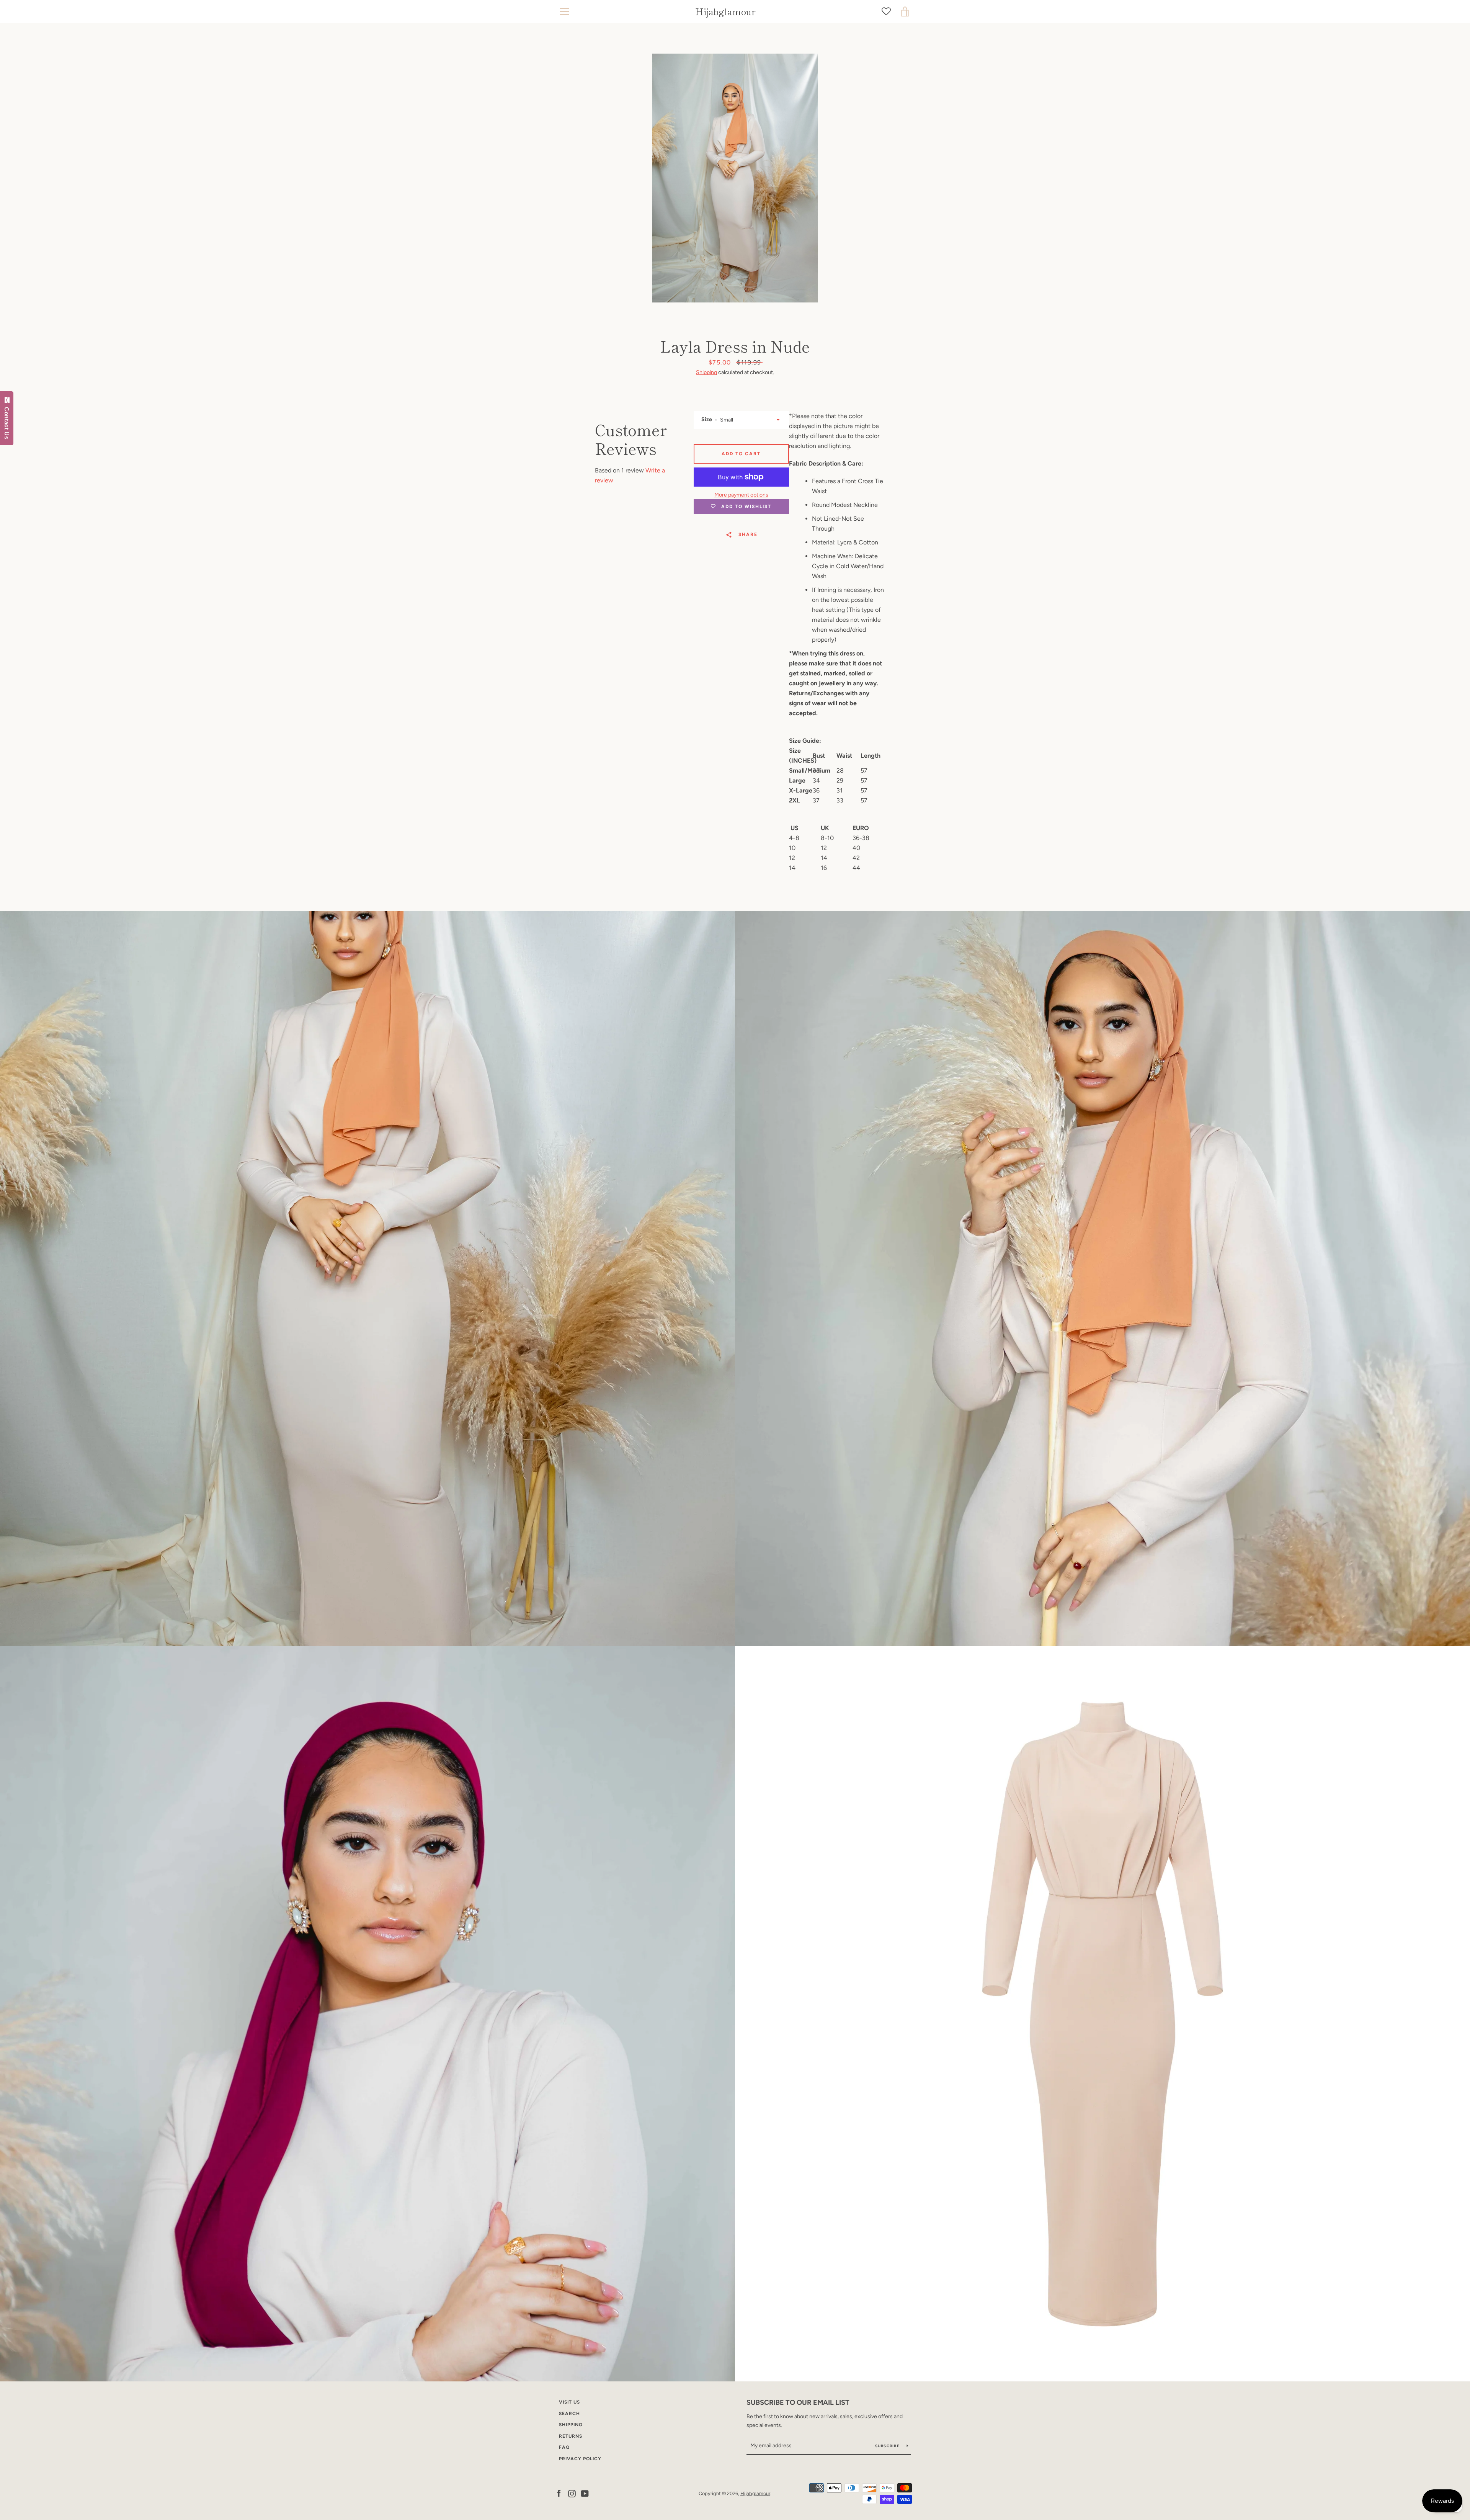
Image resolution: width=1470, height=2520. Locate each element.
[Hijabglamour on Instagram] (572, 2493)
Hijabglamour (725, 12)
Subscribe (888, 2446)
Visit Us (569, 2402)
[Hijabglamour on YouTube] (585, 2493)
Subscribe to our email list (798, 2402)
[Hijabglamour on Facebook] (559, 2493)
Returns (571, 2436)
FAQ (564, 2447)
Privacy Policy (580, 2459)
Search (569, 2414)
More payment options (741, 495)
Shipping (706, 372)
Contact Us (7, 422)
